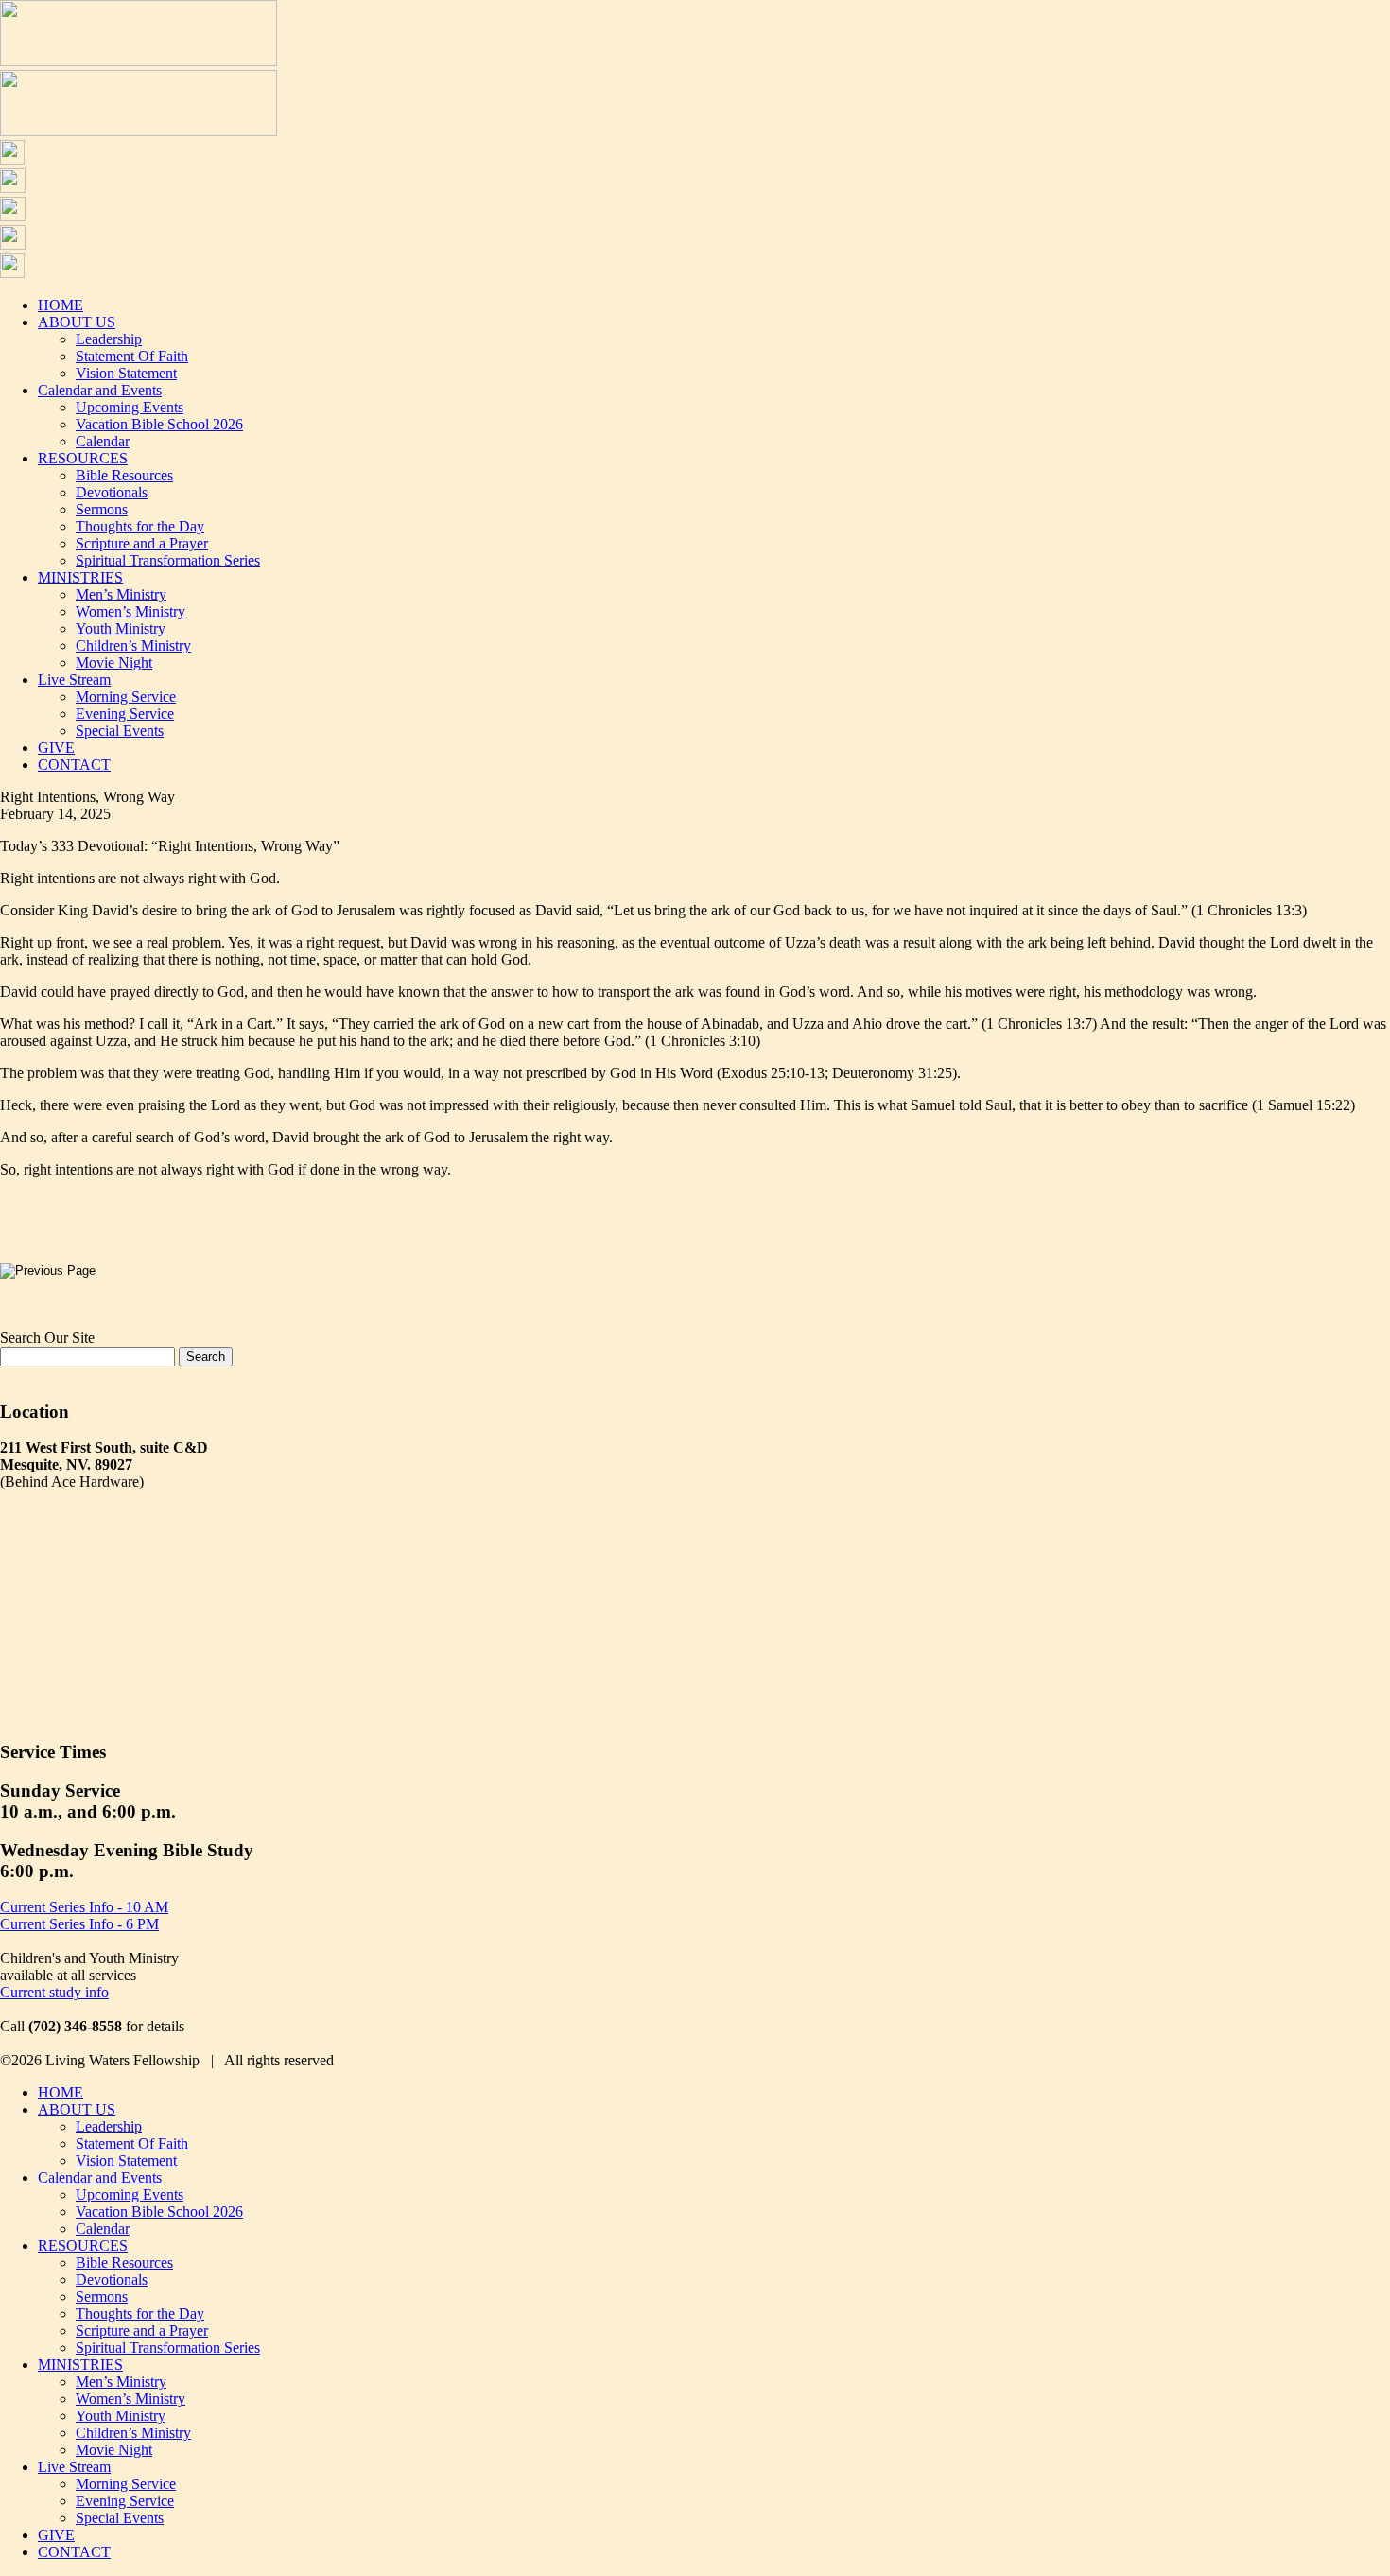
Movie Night (114, 662)
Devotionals (112, 492)
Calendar (103, 441)
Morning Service (126, 696)
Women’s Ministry (130, 611)
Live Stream (74, 679)
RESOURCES (83, 458)
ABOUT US (77, 322)
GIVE (56, 748)
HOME (61, 305)
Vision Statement (126, 373)
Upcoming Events (130, 407)
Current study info (54, 1992)
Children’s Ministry (133, 645)
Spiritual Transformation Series (168, 560)
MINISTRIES (80, 577)
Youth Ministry (121, 628)
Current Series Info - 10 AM (84, 1907)
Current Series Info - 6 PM (79, 1924)
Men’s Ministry (121, 594)
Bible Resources (124, 475)
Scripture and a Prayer (142, 543)
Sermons (102, 509)
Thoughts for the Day (140, 526)
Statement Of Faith (132, 356)
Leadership (109, 339)
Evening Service (125, 714)
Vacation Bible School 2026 (159, 424)
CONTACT (74, 765)
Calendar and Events (100, 390)
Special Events (120, 731)
